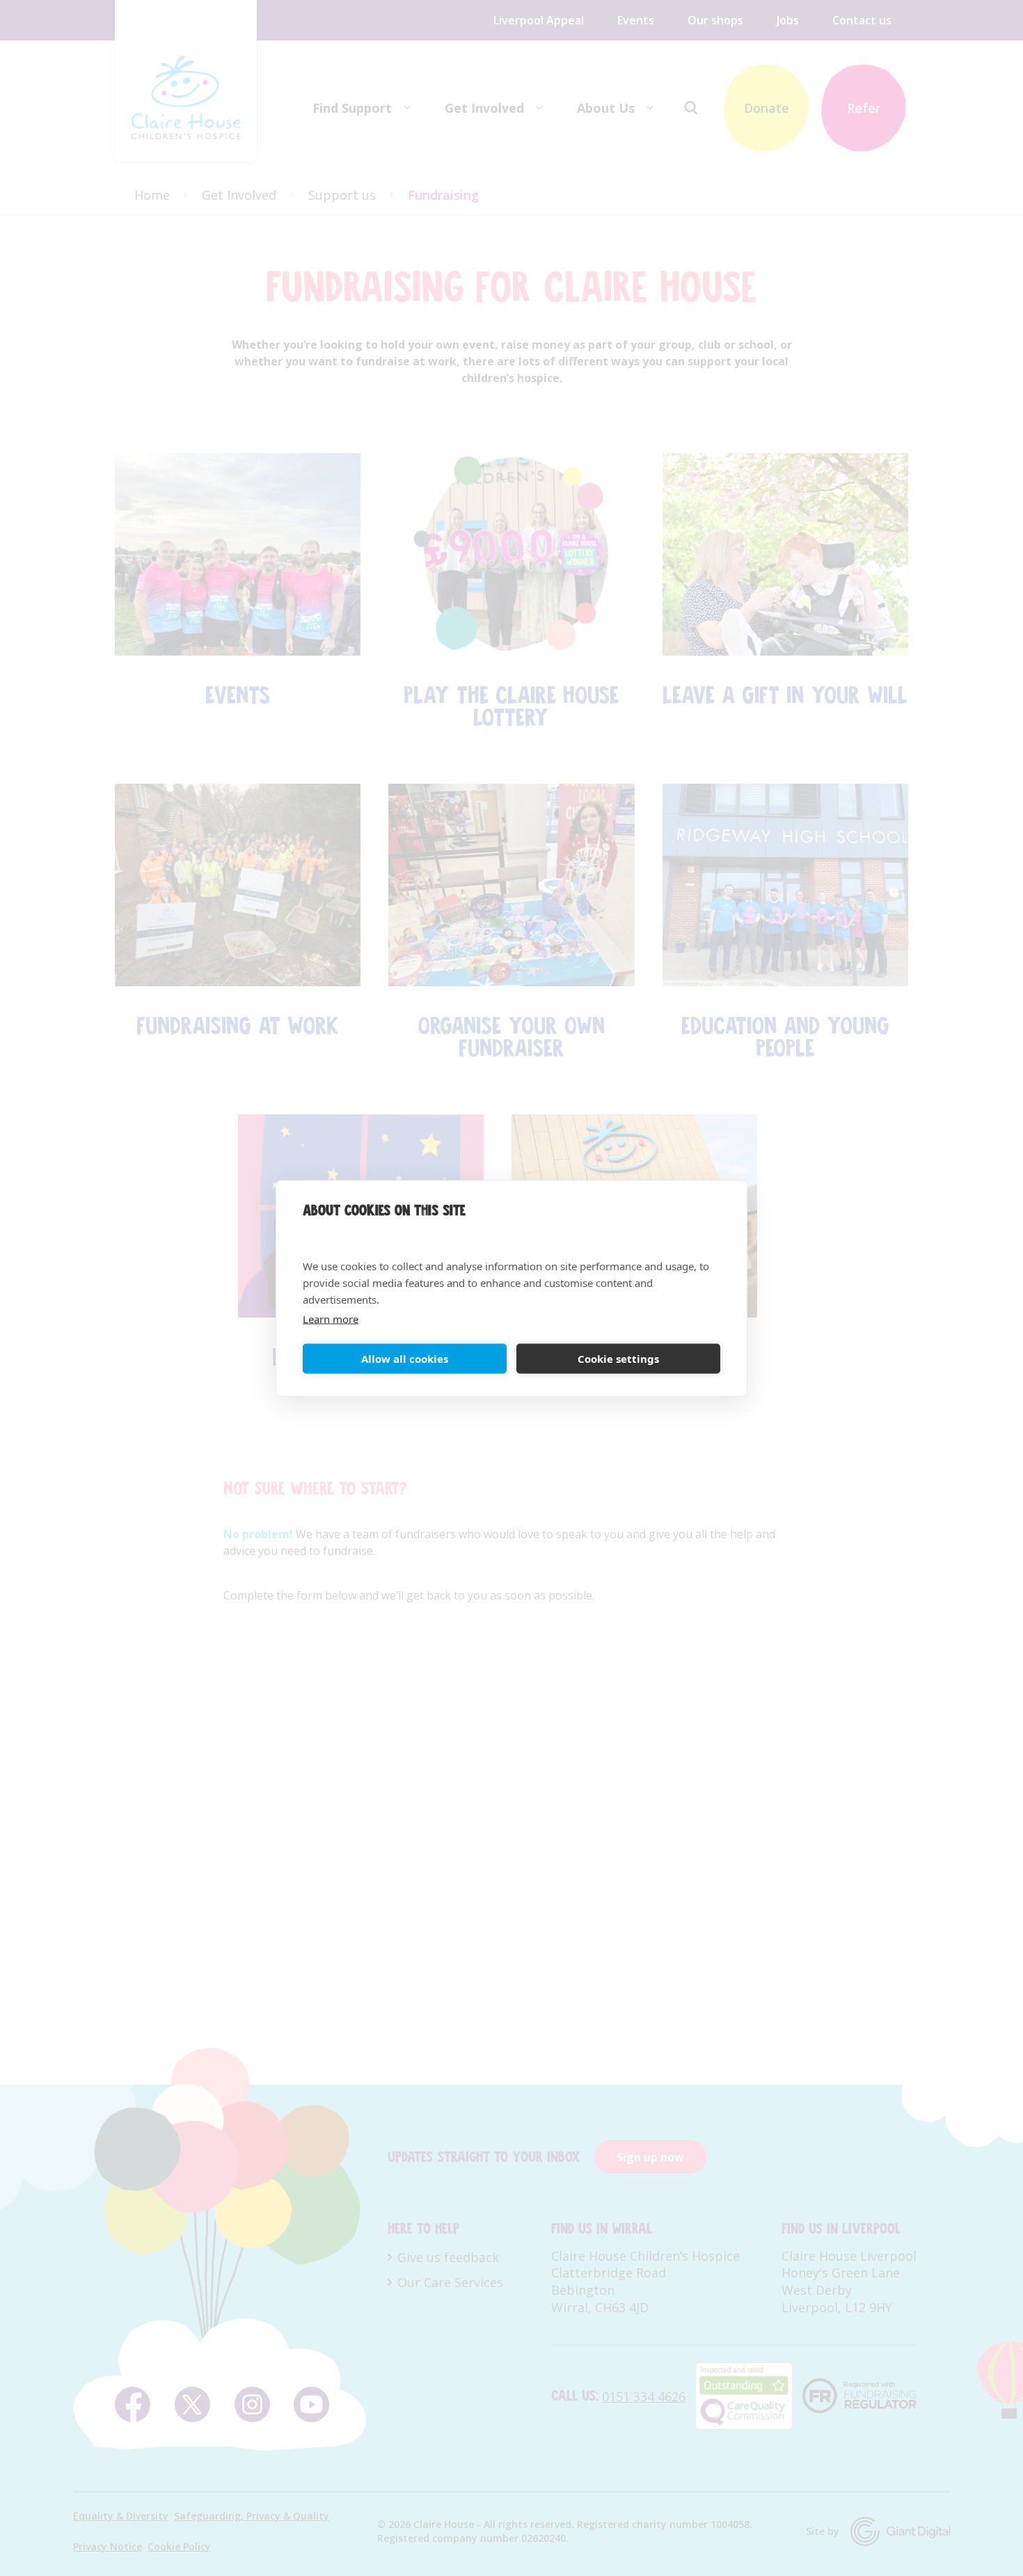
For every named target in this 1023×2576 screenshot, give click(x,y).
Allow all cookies (405, 1359)
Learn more (331, 1318)
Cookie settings (618, 1359)
